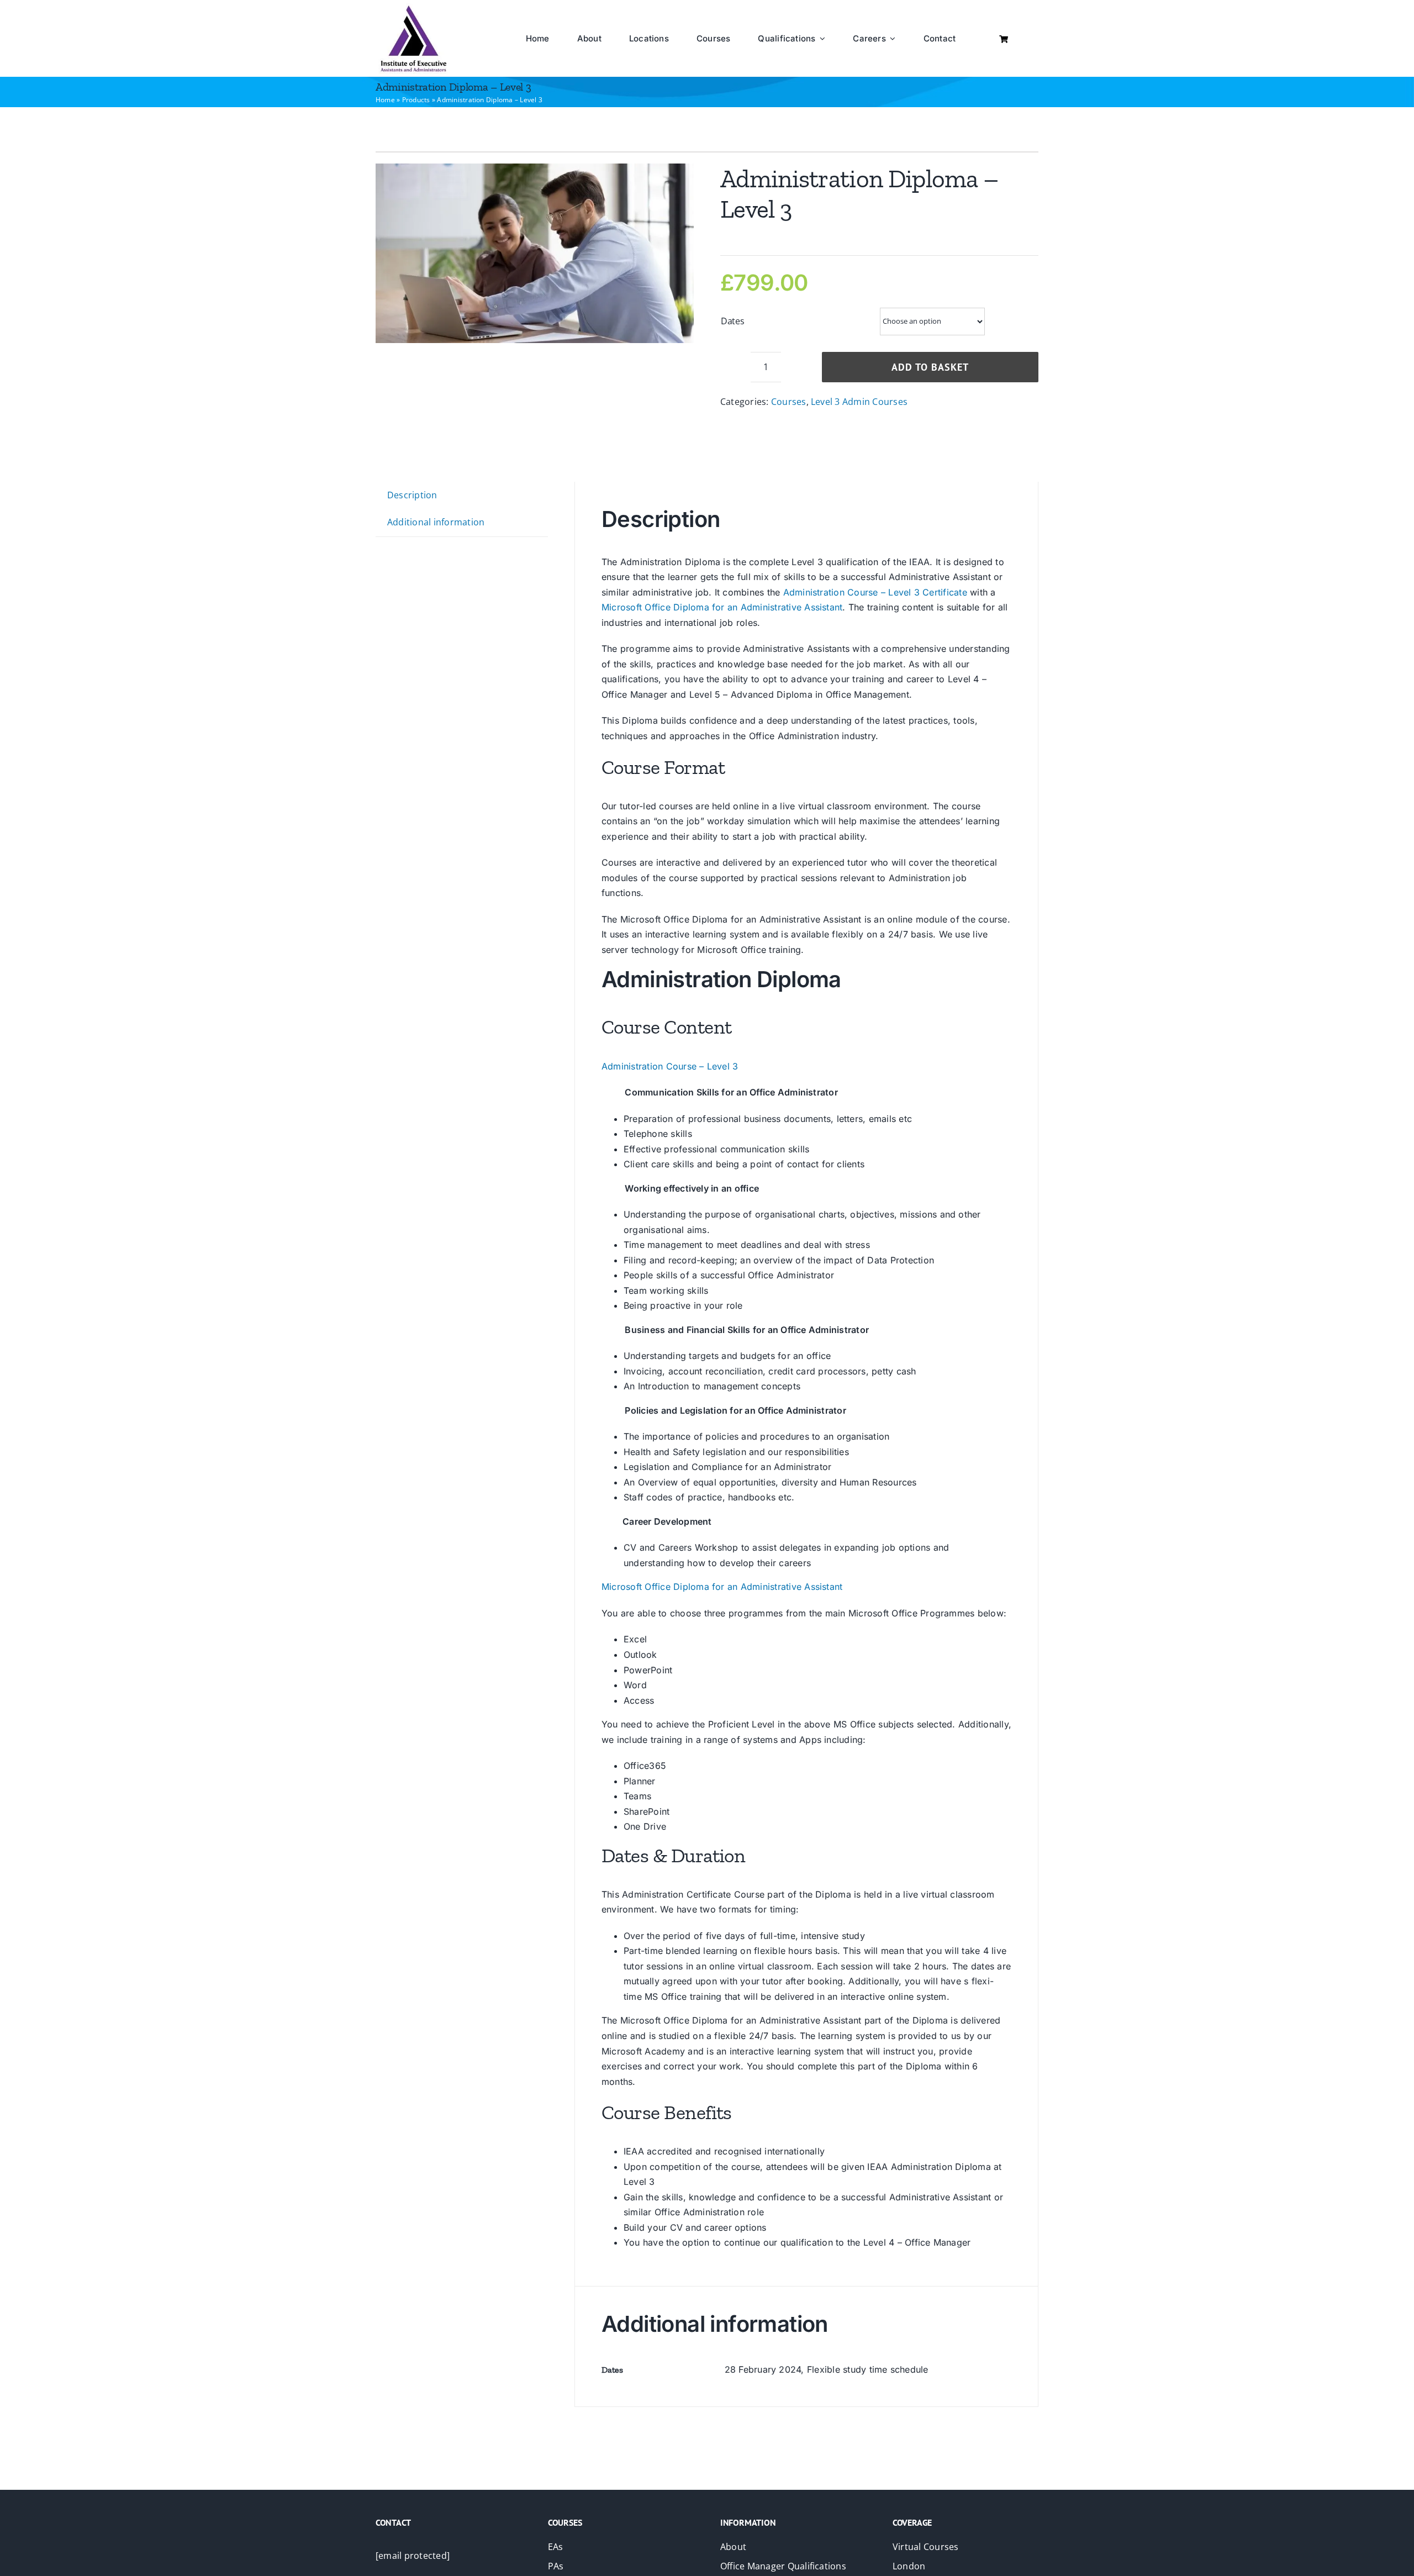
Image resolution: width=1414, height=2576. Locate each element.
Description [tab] (412, 495)
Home (385, 100)
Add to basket (930, 367)
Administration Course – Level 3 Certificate (875, 592)
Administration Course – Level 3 (670, 1066)
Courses (789, 402)
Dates (733, 321)
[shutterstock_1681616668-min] (535, 253)
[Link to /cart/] (1004, 39)
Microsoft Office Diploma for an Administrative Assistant (722, 607)
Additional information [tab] (436, 522)
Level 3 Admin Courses (859, 402)
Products (416, 100)
